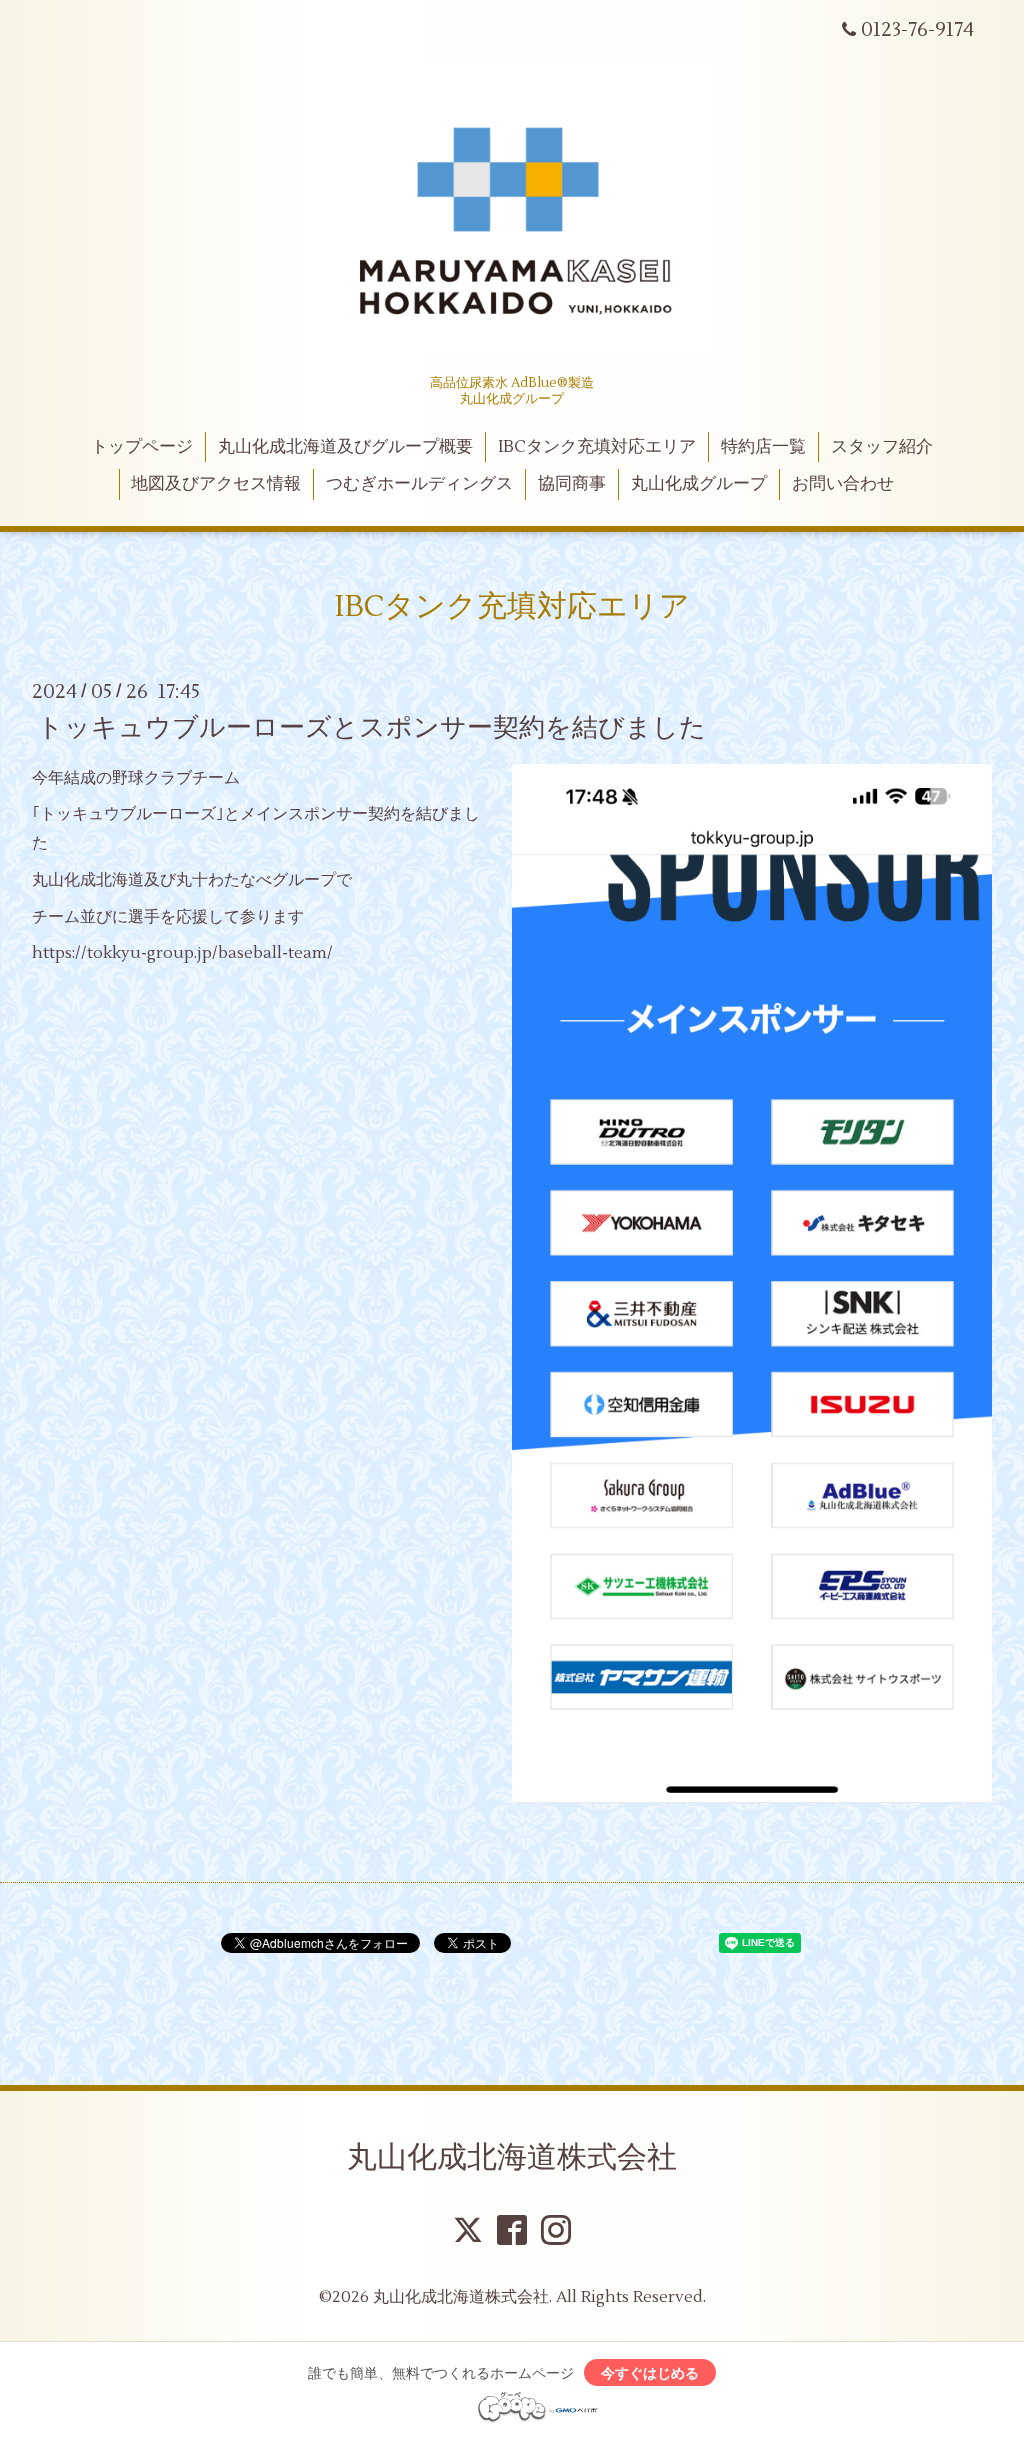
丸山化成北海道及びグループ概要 (345, 447)
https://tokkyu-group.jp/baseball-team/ (182, 953)
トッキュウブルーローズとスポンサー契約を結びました (371, 727)
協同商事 (572, 484)
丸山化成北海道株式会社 (512, 2157)
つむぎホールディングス (419, 484)
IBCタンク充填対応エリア (597, 447)
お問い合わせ (843, 484)
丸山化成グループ (699, 484)
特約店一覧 (763, 447)
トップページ (142, 447)
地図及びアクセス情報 (216, 484)
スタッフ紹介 (882, 447)
